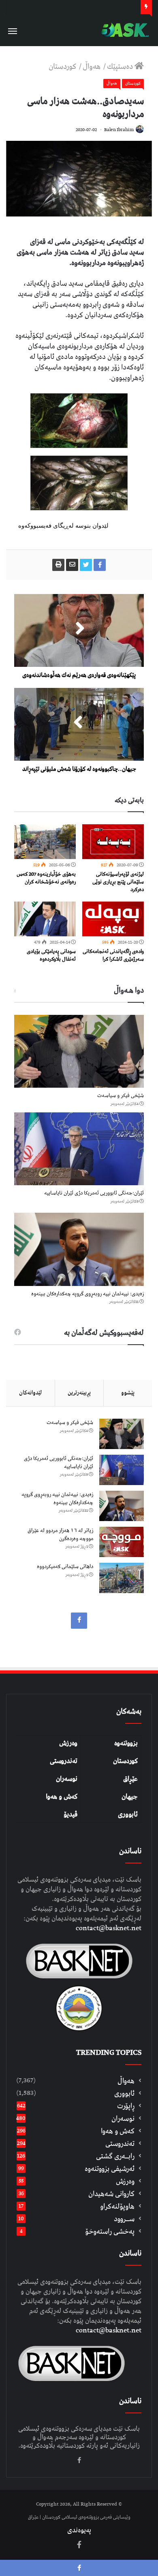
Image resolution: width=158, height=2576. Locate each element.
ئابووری (128, 1814)
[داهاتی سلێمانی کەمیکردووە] (122, 1578)
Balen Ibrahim (119, 130)
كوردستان (63, 67)
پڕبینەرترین (79, 1393)
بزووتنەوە (126, 1743)
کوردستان (125, 1761)
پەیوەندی (79, 2530)
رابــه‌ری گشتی (115, 2156)
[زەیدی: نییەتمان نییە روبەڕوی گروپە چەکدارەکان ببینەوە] (79, 1249)
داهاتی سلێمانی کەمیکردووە (65, 1567)
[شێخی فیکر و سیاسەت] (79, 1051)
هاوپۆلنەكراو (117, 2206)
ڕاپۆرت (126, 2106)
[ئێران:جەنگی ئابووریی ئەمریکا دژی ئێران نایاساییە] (79, 1149)
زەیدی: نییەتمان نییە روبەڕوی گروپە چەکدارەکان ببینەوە (88, 1294)
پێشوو (128, 1393)
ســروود (124, 2219)
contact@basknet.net (109, 1928)
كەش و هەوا (118, 2131)
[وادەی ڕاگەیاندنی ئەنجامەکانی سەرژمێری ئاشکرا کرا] (113, 919)
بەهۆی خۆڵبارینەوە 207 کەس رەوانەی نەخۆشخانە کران (46, 878)
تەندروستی (64, 1761)
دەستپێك (121, 67)
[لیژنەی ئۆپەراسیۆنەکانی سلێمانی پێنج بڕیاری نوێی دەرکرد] (113, 842)
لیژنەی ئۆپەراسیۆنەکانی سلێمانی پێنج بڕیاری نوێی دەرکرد (118, 882)
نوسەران (67, 1779)
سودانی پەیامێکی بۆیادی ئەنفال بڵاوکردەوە (51, 955)
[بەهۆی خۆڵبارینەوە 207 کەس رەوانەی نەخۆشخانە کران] (45, 842)
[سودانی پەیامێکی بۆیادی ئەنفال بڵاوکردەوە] (45, 919)
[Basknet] (124, 30)
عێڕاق (130, 1779)
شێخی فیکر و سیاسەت (121, 1096)
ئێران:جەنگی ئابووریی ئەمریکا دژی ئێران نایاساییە (94, 1193)
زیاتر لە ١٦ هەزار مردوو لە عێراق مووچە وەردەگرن (60, 1535)
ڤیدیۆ (70, 1814)
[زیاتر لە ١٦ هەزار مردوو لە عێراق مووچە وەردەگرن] (122, 1542)
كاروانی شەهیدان (111, 2194)
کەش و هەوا (62, 1797)
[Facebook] (79, 1621)
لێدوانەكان (30, 1393)
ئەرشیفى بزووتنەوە (110, 2169)
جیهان (130, 1797)
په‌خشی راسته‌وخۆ (110, 2231)
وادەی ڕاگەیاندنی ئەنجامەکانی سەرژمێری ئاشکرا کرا (113, 955)
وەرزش (68, 1743)
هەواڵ (92, 67)
